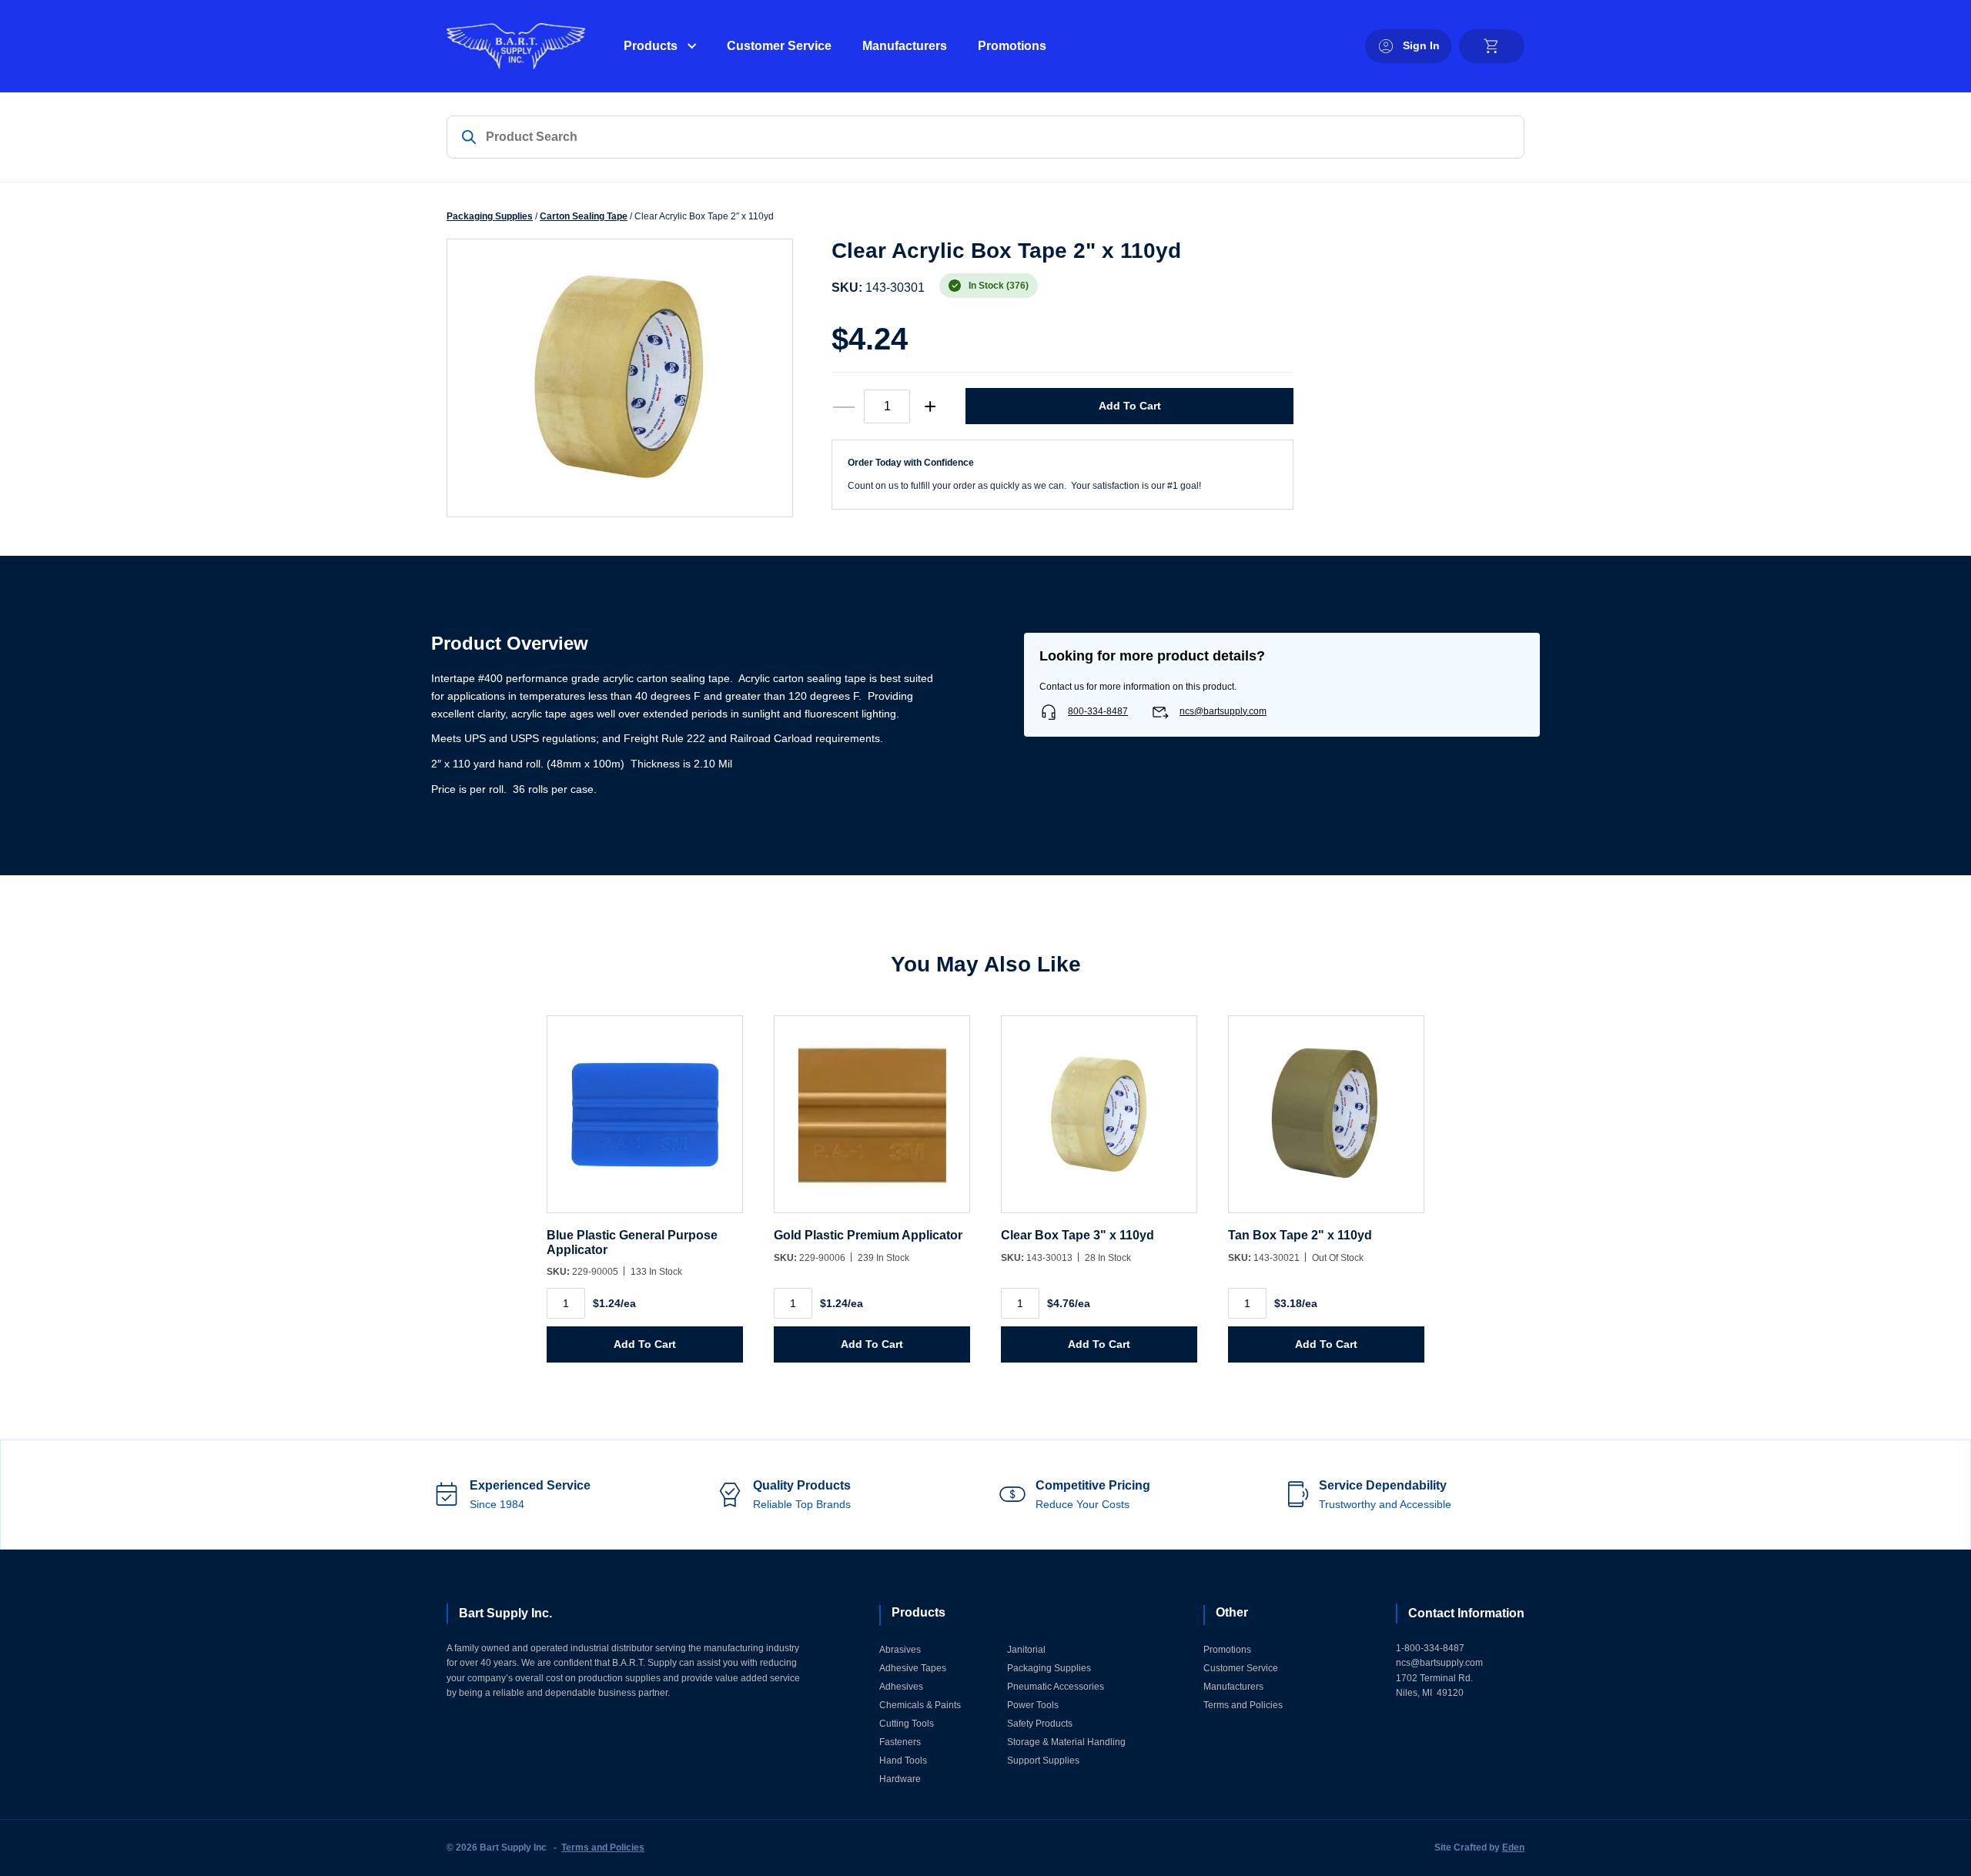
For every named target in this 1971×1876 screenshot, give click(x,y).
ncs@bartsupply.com (1223, 711)
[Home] (516, 46)
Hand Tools (903, 1761)
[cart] (1492, 46)
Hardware (900, 1779)
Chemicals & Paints (920, 1705)
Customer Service (779, 46)
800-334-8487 (1098, 711)
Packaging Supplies (490, 216)
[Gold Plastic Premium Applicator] (872, 1122)
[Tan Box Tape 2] (1326, 1122)
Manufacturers (905, 46)
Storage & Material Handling (1066, 1742)
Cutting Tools (907, 1724)
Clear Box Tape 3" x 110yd (1078, 1235)
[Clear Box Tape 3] (1099, 1122)
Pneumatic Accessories (1056, 1687)
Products (651, 46)
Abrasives (900, 1650)
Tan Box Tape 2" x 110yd (1300, 1235)
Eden (1513, 1848)
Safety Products (1040, 1724)
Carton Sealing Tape (584, 216)
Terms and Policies (1243, 1705)
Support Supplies (1043, 1761)
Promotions (1012, 46)
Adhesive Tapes (913, 1668)
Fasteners (900, 1742)
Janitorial (1026, 1650)
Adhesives (901, 1687)
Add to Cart (1130, 406)
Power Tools (1033, 1705)
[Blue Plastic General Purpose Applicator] (645, 1122)
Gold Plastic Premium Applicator (868, 1235)
